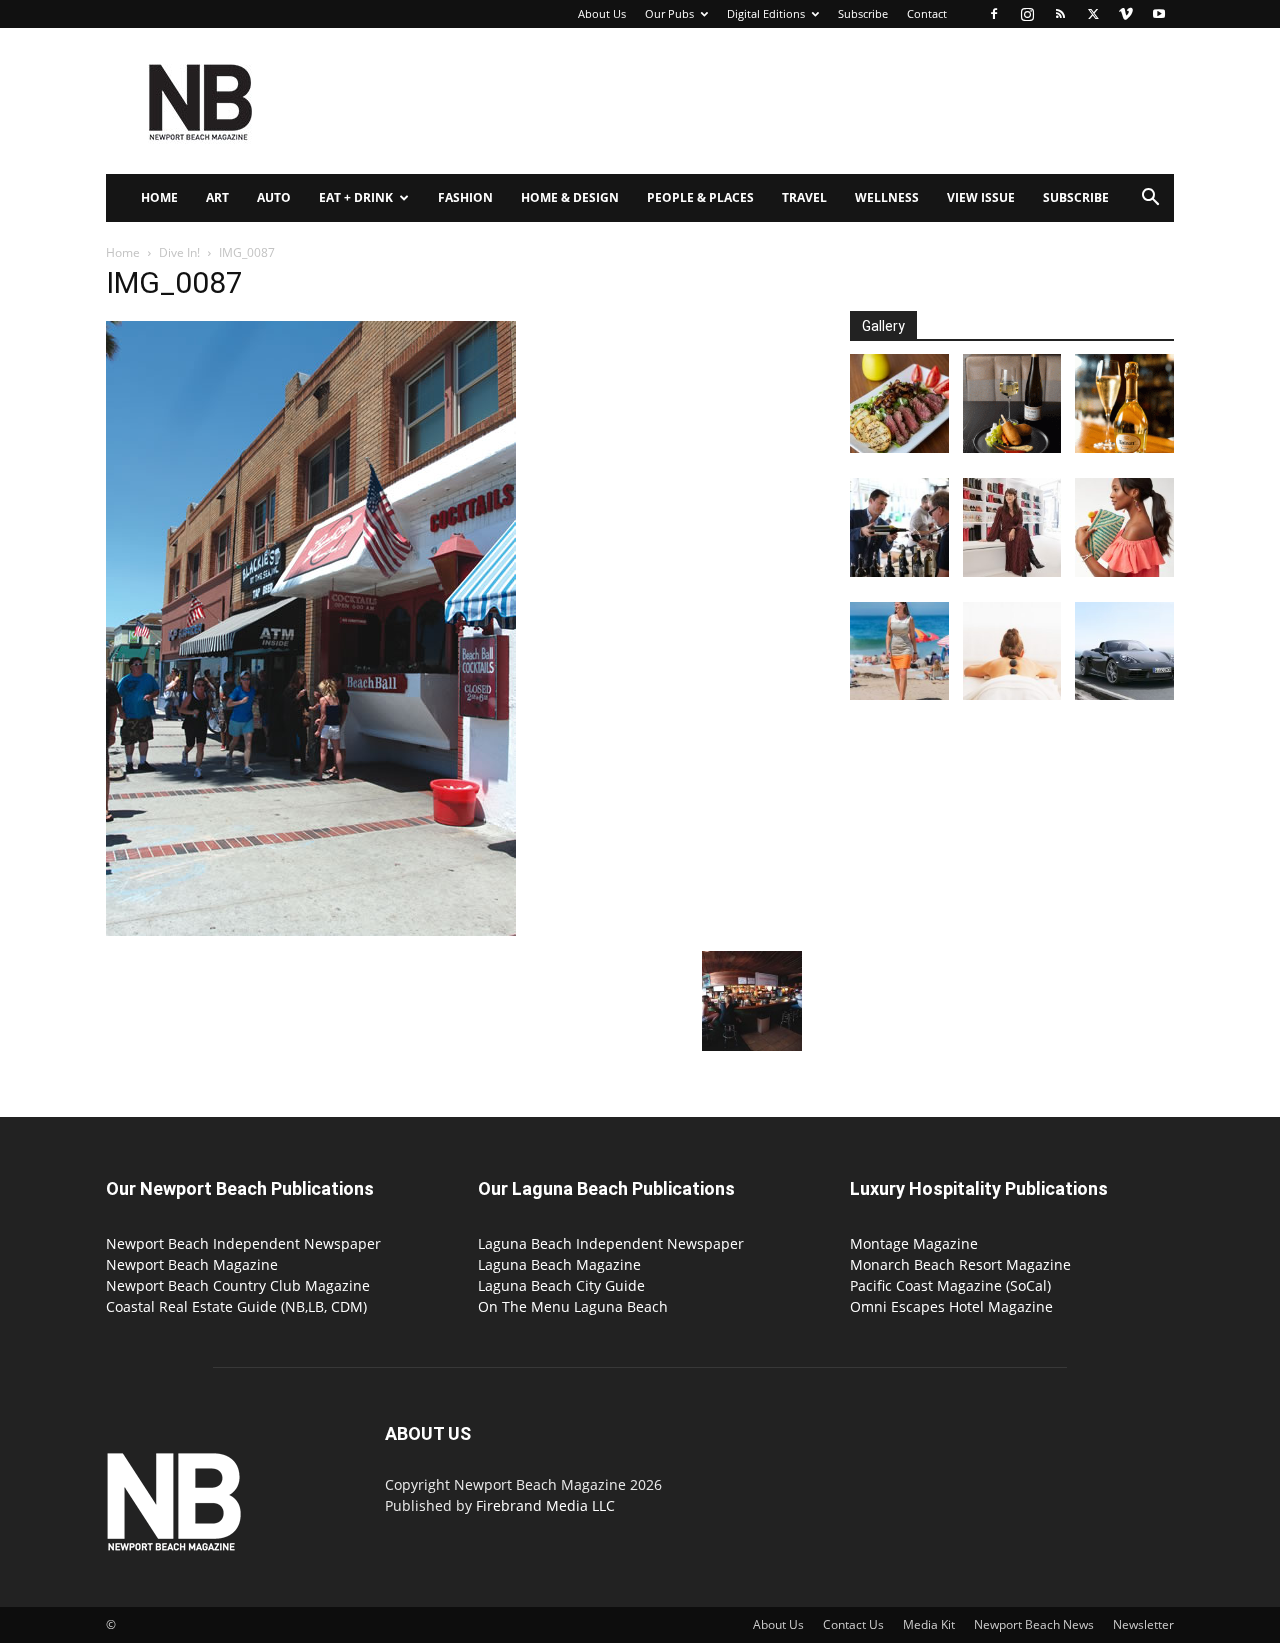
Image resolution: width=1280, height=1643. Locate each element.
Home (159, 197)
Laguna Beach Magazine (559, 1264)
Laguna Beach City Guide (561, 1285)
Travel (804, 197)
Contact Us (853, 1624)
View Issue (981, 197)
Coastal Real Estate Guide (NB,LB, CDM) (236, 1306)
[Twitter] (1093, 14)
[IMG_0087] (311, 930)
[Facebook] (994, 14)
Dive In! (179, 252)
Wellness (887, 197)
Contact (927, 13)
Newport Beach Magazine (192, 1264)
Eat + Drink (356, 197)
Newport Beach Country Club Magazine (238, 1285)
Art (217, 197)
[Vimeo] (1126, 14)
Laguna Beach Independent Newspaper (611, 1243)
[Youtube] (1159, 14)
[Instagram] (1027, 14)
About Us (602, 13)
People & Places (700, 197)
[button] (1150, 199)
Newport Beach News (1034, 1624)
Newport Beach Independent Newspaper (243, 1243)
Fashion (465, 197)
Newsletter (1143, 1624)
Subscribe (863, 13)
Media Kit (929, 1624)
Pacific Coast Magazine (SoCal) (950, 1285)
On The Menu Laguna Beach (573, 1306)
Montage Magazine (914, 1243)
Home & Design (570, 197)
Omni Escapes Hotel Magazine (951, 1306)
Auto (274, 197)
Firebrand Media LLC (545, 1505)
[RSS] (1060, 14)
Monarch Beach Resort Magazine (960, 1264)
